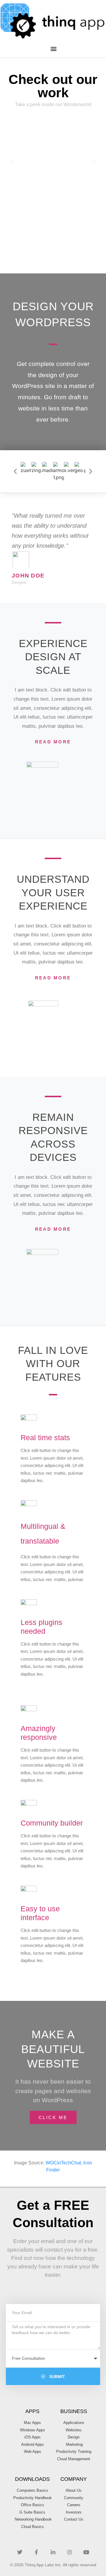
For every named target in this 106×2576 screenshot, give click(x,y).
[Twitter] (20, 2552)
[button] (53, 48)
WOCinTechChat (63, 2163)
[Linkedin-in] (53, 2552)
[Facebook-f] (36, 2552)
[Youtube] (86, 2552)
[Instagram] (69, 2552)
